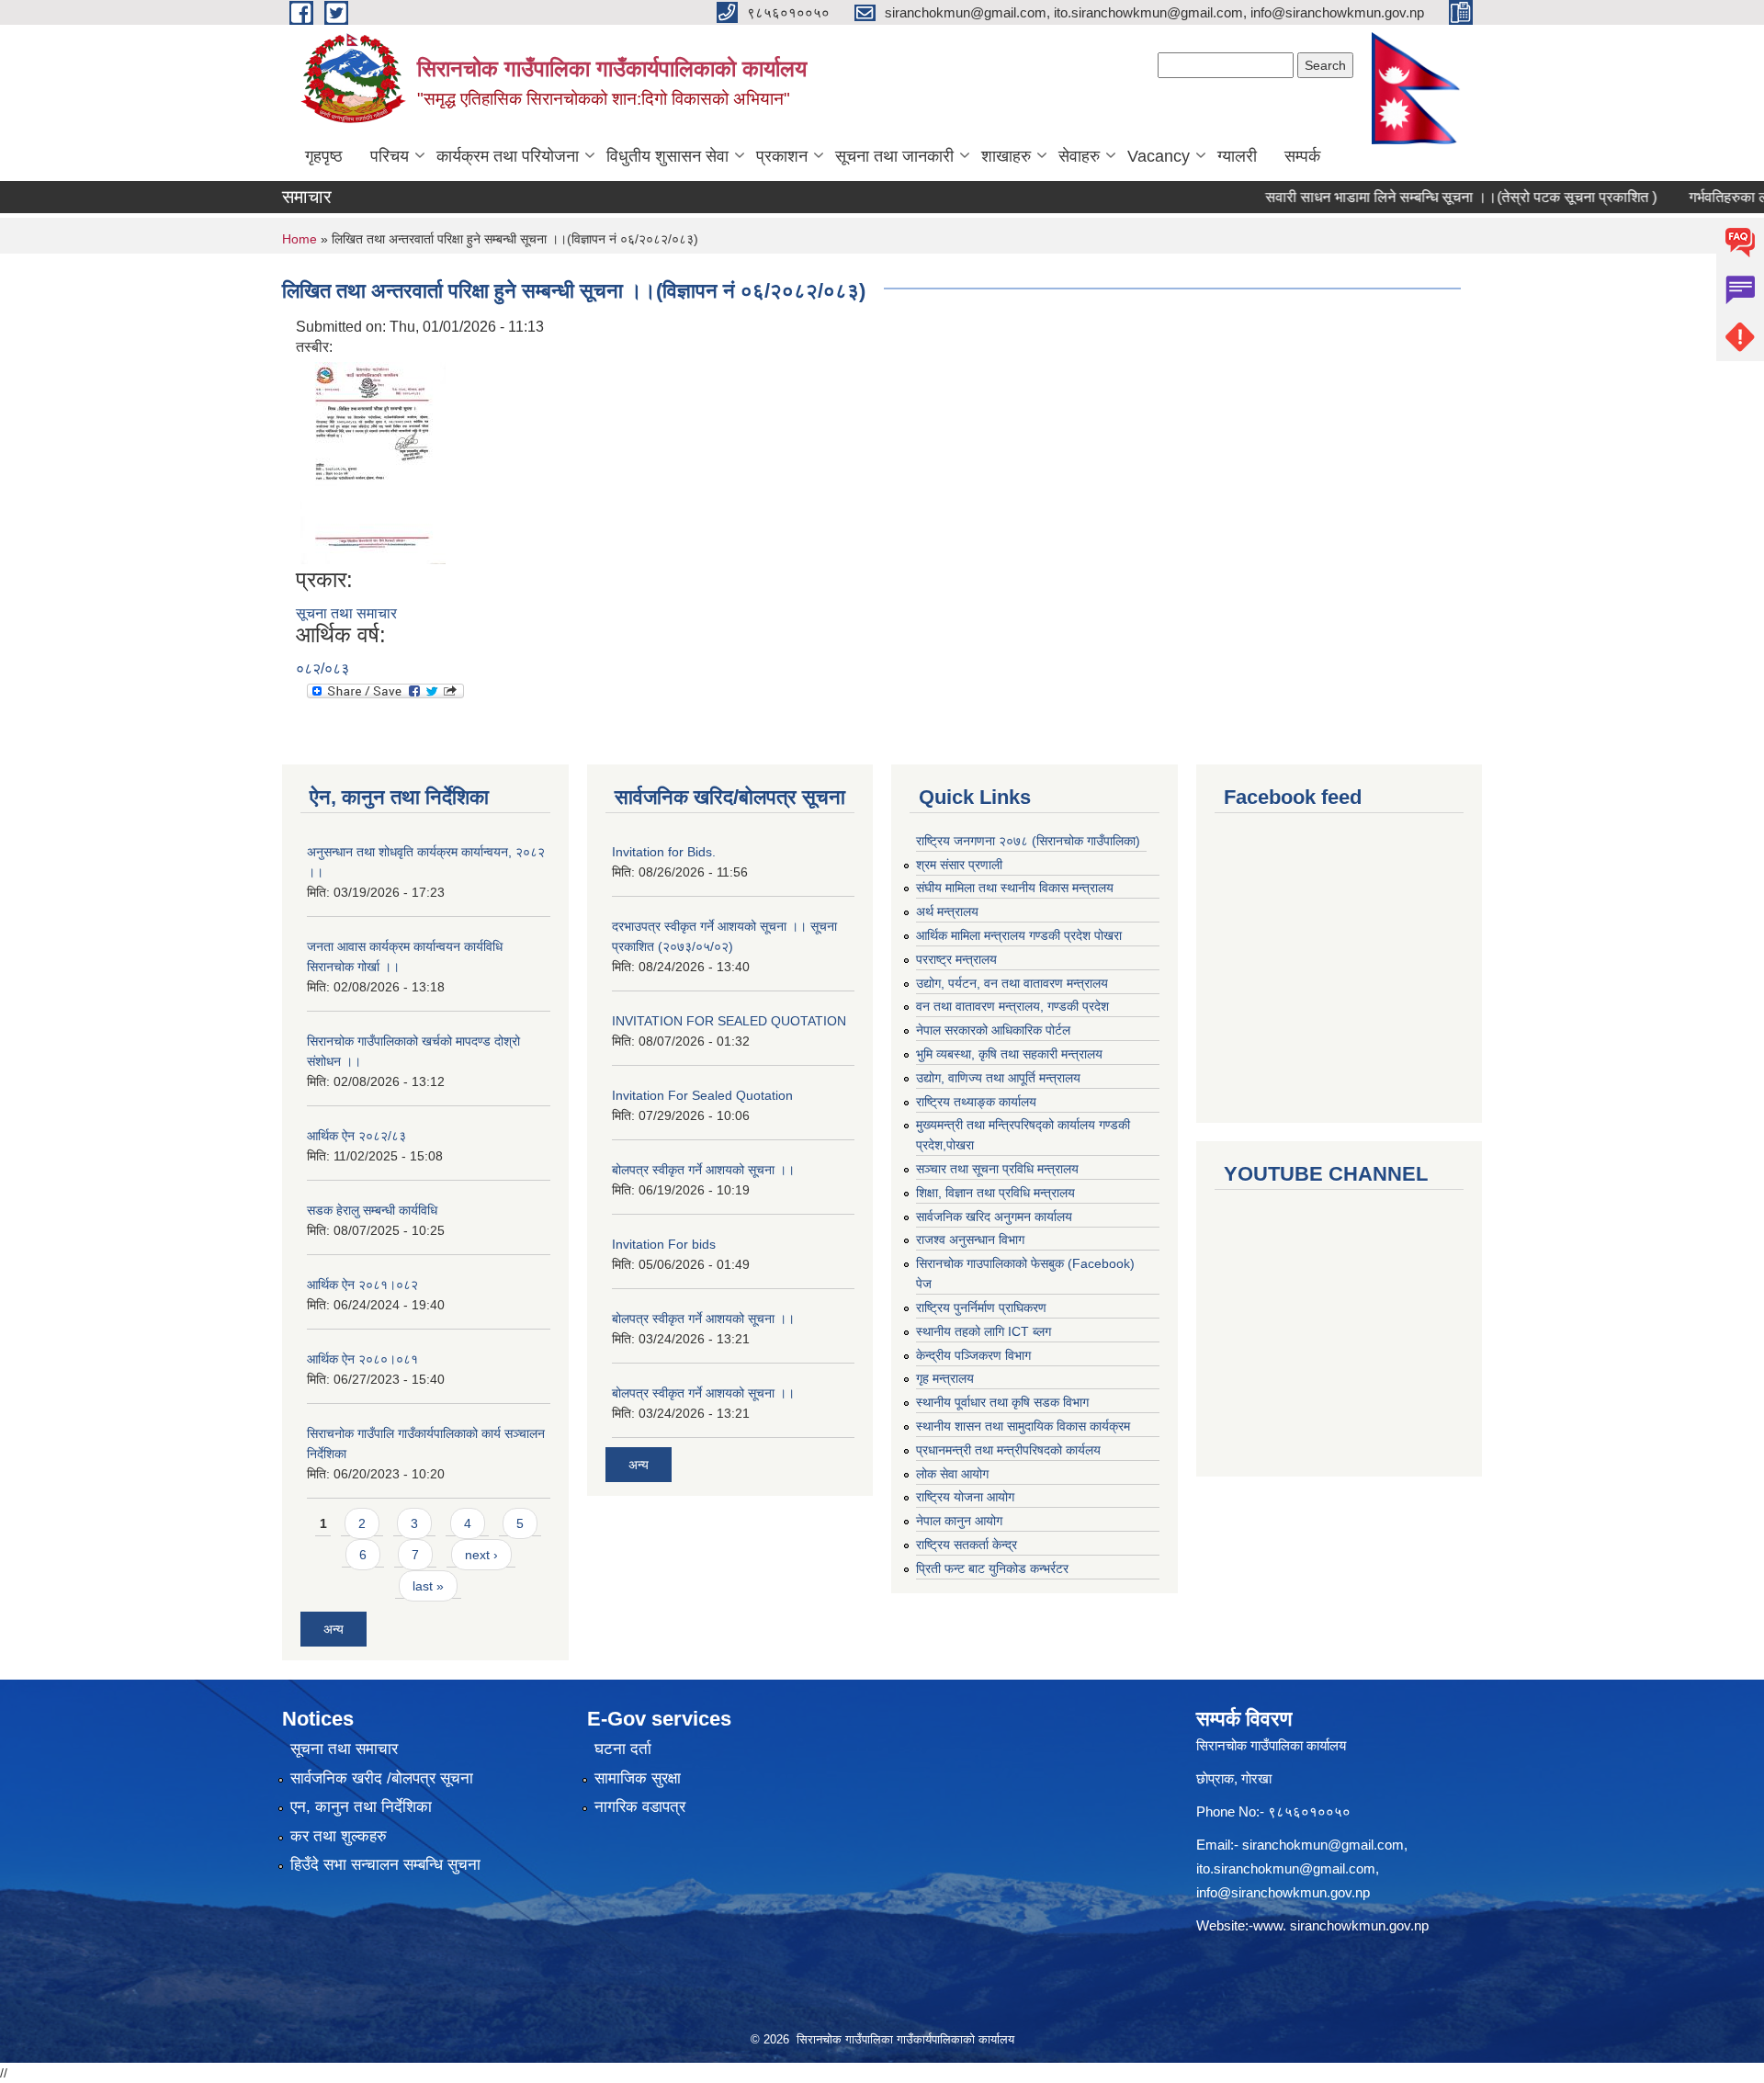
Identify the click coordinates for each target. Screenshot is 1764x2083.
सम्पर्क (1302, 156)
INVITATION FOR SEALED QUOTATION (729, 1021)
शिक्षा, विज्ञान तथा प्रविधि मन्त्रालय (995, 1193)
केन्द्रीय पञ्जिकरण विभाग (973, 1355)
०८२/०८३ (322, 668)
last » (428, 1586)
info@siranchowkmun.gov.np (1283, 1892)
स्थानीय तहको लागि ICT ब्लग (984, 1331)
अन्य (334, 1629)
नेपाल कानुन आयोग (959, 1521)
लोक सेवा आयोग (952, 1474)
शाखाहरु (1006, 156)
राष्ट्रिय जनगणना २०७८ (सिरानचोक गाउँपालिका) (1028, 841)
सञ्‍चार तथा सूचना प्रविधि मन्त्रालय (997, 1169)
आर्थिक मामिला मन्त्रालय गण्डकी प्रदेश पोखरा (1019, 935)
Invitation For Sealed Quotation (702, 1095)
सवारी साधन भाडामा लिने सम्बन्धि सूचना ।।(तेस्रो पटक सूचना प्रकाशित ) (1424, 197)
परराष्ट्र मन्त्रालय (956, 959)
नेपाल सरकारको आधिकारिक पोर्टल (993, 1030)
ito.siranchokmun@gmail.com (1286, 1868)
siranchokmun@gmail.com (1323, 1845)
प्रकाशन (782, 156)
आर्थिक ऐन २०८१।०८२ (362, 1285)
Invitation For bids (664, 1244)
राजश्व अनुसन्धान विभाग (970, 1240)
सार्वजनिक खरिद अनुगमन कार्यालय (994, 1217)
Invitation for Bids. (664, 852)
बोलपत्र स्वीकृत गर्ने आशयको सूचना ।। (703, 1170)
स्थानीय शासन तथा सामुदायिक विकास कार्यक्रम (1023, 1426)
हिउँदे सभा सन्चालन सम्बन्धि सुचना (385, 1865)
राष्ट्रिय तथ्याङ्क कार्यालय (976, 1102)
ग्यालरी (1237, 156)
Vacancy (1159, 156)
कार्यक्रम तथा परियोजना (508, 156)
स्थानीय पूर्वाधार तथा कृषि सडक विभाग (1002, 1402)
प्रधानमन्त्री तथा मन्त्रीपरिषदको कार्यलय (1008, 1450)
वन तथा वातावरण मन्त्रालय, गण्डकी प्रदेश (1012, 1006)
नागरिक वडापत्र (640, 1807)
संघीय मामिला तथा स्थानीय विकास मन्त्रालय (1015, 888)
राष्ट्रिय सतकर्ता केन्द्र (967, 1545)
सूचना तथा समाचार (346, 613)
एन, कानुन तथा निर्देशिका (361, 1807)
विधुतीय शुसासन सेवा (667, 156)
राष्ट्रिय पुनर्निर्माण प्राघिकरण (981, 1308)
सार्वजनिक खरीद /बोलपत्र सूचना (382, 1778)
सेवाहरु (1079, 156)
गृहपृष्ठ (324, 156)
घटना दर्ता (623, 1749)
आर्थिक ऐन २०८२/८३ (356, 1136)
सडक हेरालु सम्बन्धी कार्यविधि (372, 1210)
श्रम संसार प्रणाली (959, 865)
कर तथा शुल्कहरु (339, 1836)
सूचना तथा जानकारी (894, 156)
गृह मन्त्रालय (945, 1378)
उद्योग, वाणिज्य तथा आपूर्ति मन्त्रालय (998, 1078)
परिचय (390, 156)
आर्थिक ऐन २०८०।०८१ (362, 1359)
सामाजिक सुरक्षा (638, 1778)
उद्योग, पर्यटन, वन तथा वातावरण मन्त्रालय (1012, 983)
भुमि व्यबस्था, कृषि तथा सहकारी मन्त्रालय (1009, 1054)
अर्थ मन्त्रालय (947, 911)
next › (481, 1555)
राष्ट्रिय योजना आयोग (965, 1497)
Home (300, 239)
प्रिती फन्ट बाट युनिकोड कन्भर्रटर (992, 1568)
